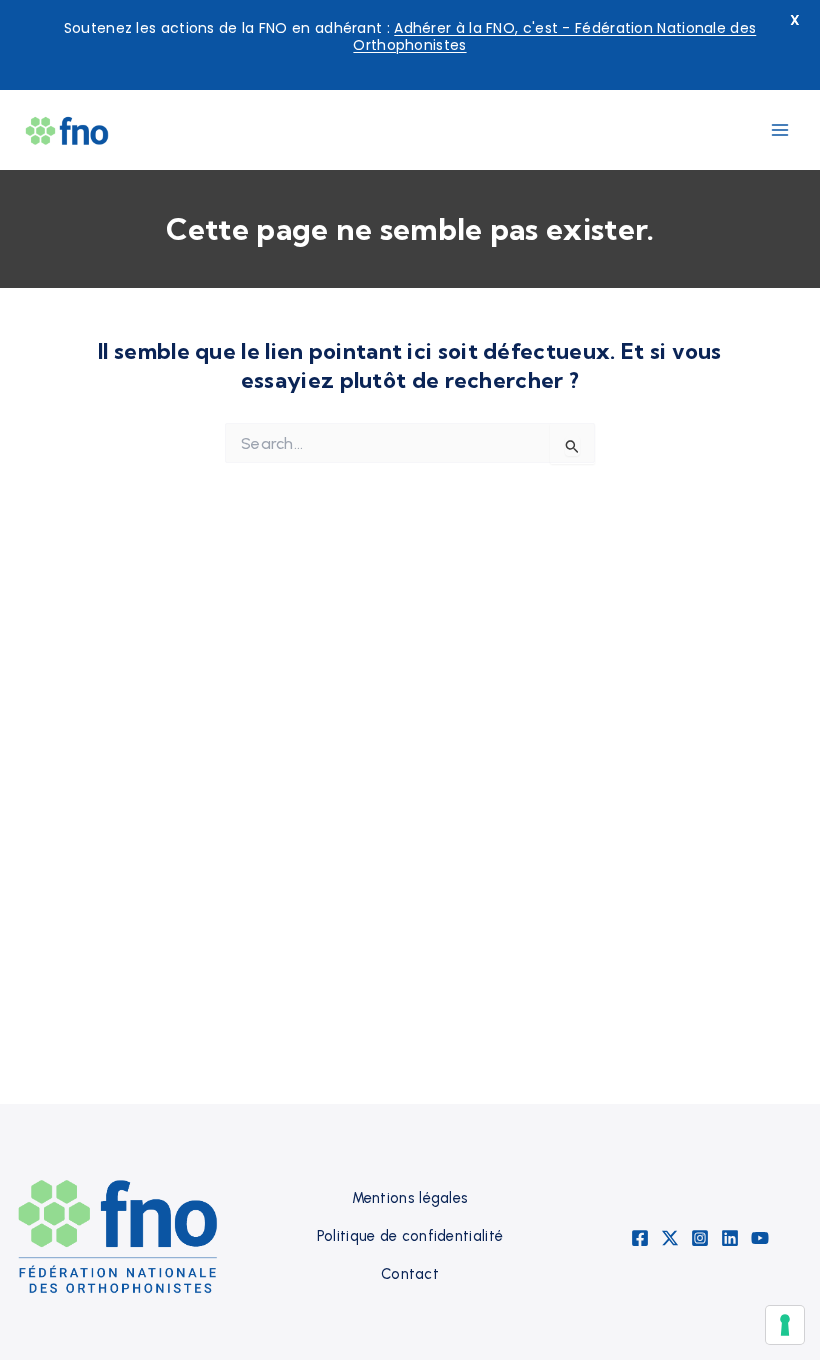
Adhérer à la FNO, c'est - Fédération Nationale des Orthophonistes (554, 36)
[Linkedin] (730, 1238)
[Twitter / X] (670, 1238)
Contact (410, 1274)
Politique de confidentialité (410, 1236)
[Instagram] (700, 1238)
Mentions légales (410, 1198)
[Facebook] (640, 1238)
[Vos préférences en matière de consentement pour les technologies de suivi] (785, 1325)
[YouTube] (760, 1238)
